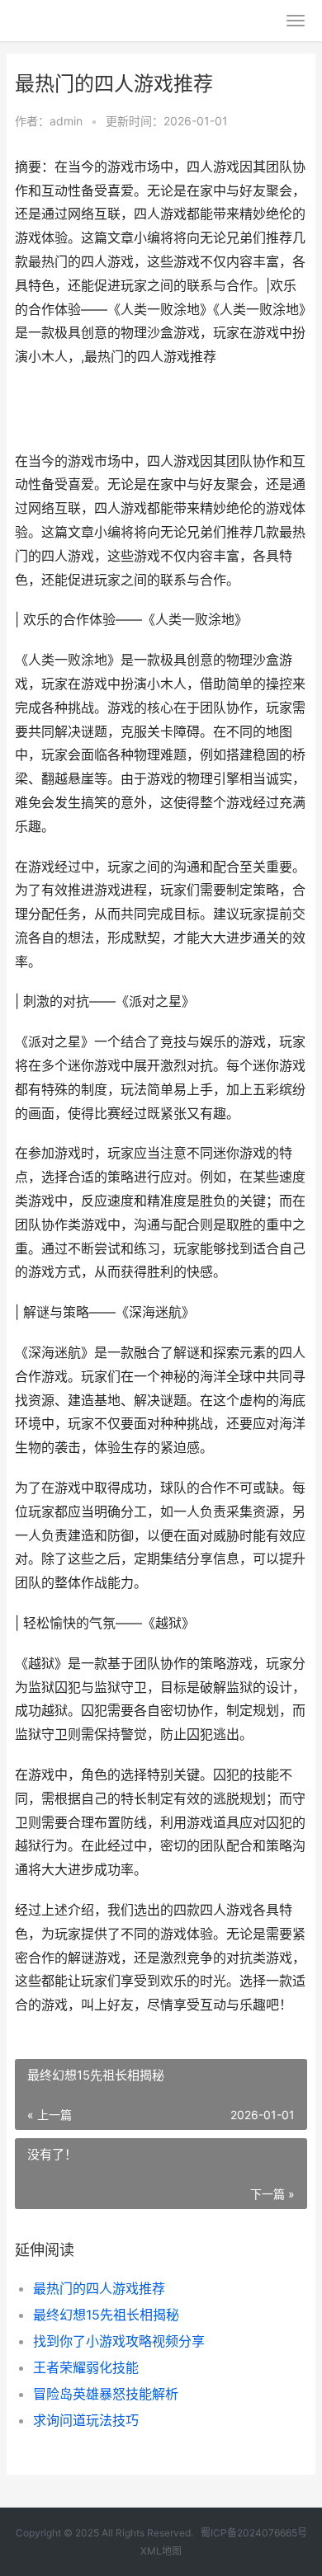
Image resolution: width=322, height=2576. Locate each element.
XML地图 (161, 2551)
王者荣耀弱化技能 (86, 2367)
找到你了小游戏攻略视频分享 (119, 2341)
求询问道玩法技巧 (86, 2420)
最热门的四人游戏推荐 (99, 2288)
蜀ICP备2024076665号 (254, 2533)
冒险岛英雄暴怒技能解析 (106, 2394)
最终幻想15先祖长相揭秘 (106, 2315)
